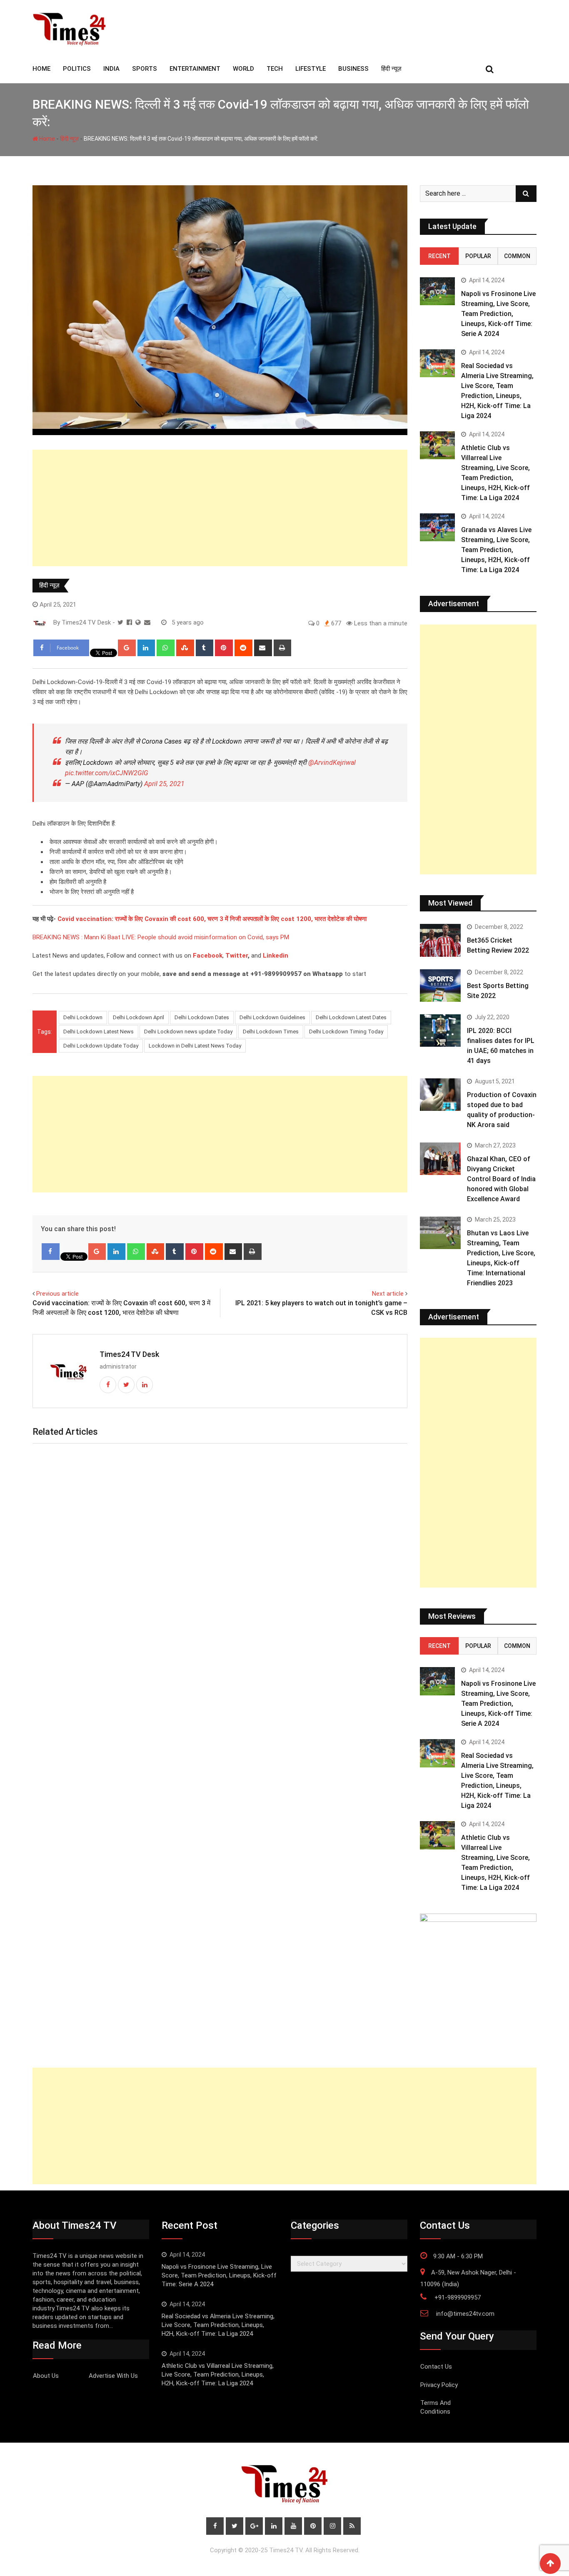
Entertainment (195, 69)
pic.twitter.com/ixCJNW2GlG (107, 773)
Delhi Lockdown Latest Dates (351, 1017)
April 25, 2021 (164, 784)
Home (46, 139)
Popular (478, 256)
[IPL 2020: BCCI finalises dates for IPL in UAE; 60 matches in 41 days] (440, 1030)
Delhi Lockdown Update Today (101, 1046)
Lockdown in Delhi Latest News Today (195, 1046)
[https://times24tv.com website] (138, 622)
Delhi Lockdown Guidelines (272, 1017)
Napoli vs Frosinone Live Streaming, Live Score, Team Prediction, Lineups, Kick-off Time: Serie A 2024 (498, 314)
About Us (46, 2376)
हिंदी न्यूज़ (391, 69)
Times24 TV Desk (129, 1354)
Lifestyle (311, 69)
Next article (388, 1294)
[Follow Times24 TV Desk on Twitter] (120, 622)
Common (517, 256)
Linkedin (276, 956)
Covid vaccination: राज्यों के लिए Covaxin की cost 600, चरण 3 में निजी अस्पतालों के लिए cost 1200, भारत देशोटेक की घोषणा (212, 919)
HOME (41, 69)
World (243, 69)
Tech (275, 69)
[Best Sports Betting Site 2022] (440, 986)
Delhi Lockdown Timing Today (346, 1032)
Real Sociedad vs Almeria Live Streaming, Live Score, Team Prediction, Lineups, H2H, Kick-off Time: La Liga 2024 (218, 2325)
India (111, 69)
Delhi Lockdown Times (271, 1032)
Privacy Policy (439, 2385)
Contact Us (436, 2367)
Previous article (57, 1294)
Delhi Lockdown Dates (202, 1017)
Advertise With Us (113, 2376)
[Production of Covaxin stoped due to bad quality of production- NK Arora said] (440, 1095)
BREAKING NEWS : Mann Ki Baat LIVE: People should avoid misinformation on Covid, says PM (161, 937)
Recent (439, 256)
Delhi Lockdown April (139, 1017)
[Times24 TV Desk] (147, 622)
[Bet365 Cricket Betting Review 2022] (440, 940)
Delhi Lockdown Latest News (99, 1032)
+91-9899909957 (458, 2297)
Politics (77, 69)
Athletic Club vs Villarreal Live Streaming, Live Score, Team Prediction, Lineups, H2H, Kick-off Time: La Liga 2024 (218, 2374)
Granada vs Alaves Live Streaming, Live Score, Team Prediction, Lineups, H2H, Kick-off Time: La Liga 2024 (496, 550)
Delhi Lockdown (83, 1017)
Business (353, 69)
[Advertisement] (220, 508)
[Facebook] (51, 1252)
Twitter (237, 956)
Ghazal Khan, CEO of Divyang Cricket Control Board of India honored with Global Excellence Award (501, 1179)
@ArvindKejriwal (332, 763)
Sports (145, 69)
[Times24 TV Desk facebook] (129, 622)
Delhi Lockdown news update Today (188, 1032)
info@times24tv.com (465, 2314)
